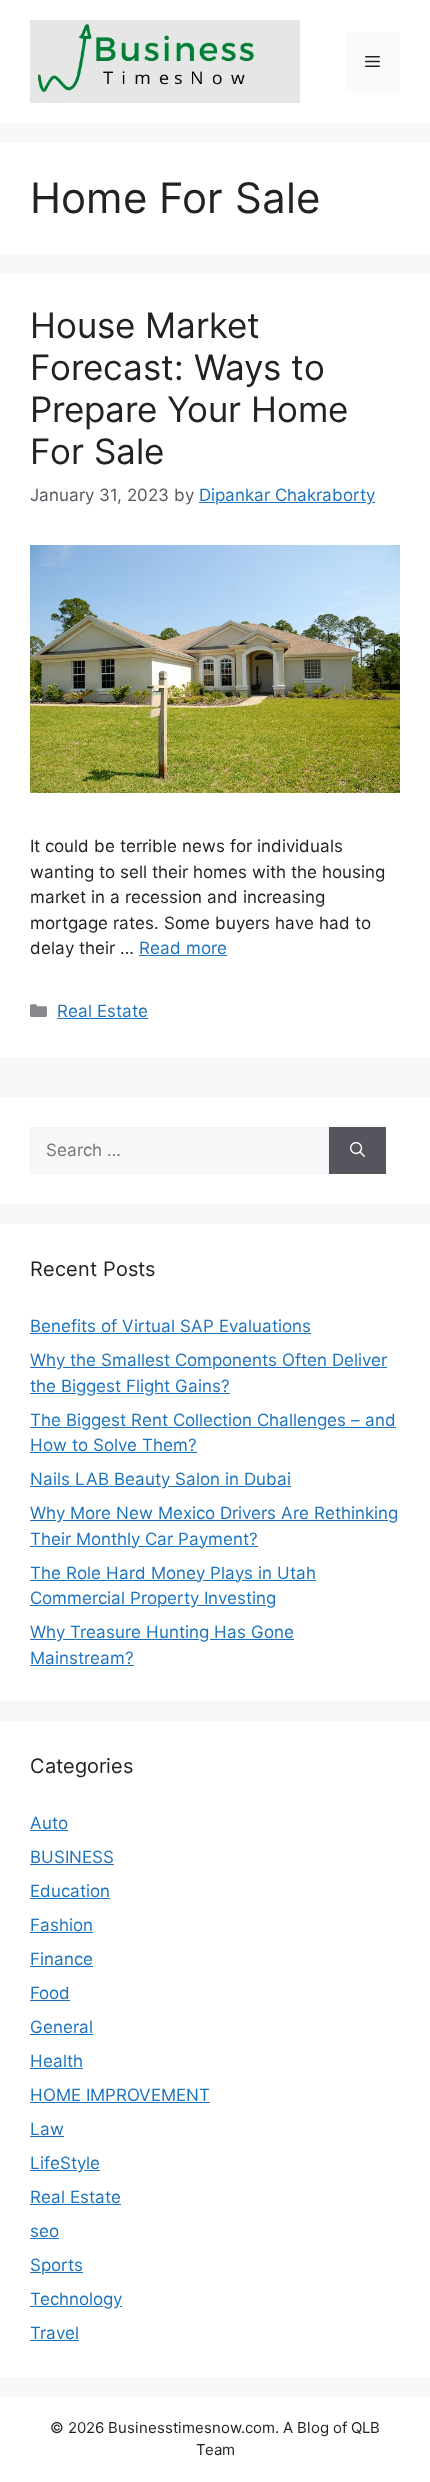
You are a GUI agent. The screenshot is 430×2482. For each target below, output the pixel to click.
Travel (54, 2333)
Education (70, 1891)
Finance (61, 1959)
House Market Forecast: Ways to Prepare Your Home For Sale (189, 388)
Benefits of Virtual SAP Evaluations (170, 1326)
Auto (49, 1823)
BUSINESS (72, 1857)
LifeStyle (65, 2163)
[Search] (357, 1151)
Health (56, 2061)
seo (44, 2231)
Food (50, 1993)
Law (47, 2129)
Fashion (61, 1925)
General (61, 2027)
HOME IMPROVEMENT (120, 2095)
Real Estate (102, 1011)
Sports (56, 2265)
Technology (76, 2299)
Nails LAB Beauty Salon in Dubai (160, 1479)
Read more (183, 948)
